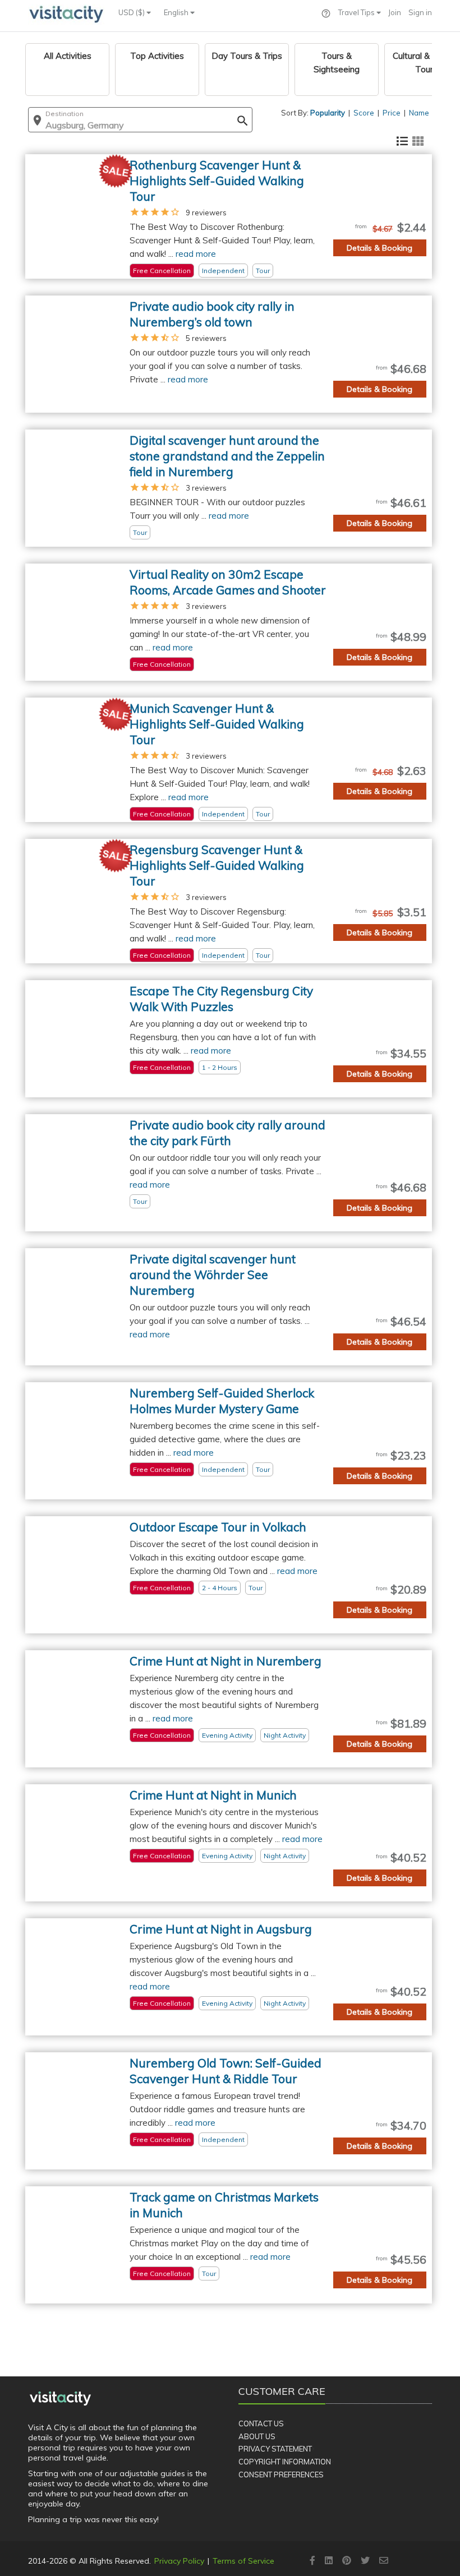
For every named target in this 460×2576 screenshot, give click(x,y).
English (177, 12)
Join (395, 12)
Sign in (420, 12)
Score (364, 113)
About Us (257, 2436)
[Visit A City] (60, 2398)
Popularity (328, 113)
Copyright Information (285, 2462)
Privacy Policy (179, 2561)
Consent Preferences (281, 2475)
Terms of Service (243, 2561)
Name (419, 113)
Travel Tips (357, 12)
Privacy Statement (275, 2449)
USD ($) (132, 12)
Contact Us (261, 2423)
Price (392, 113)
